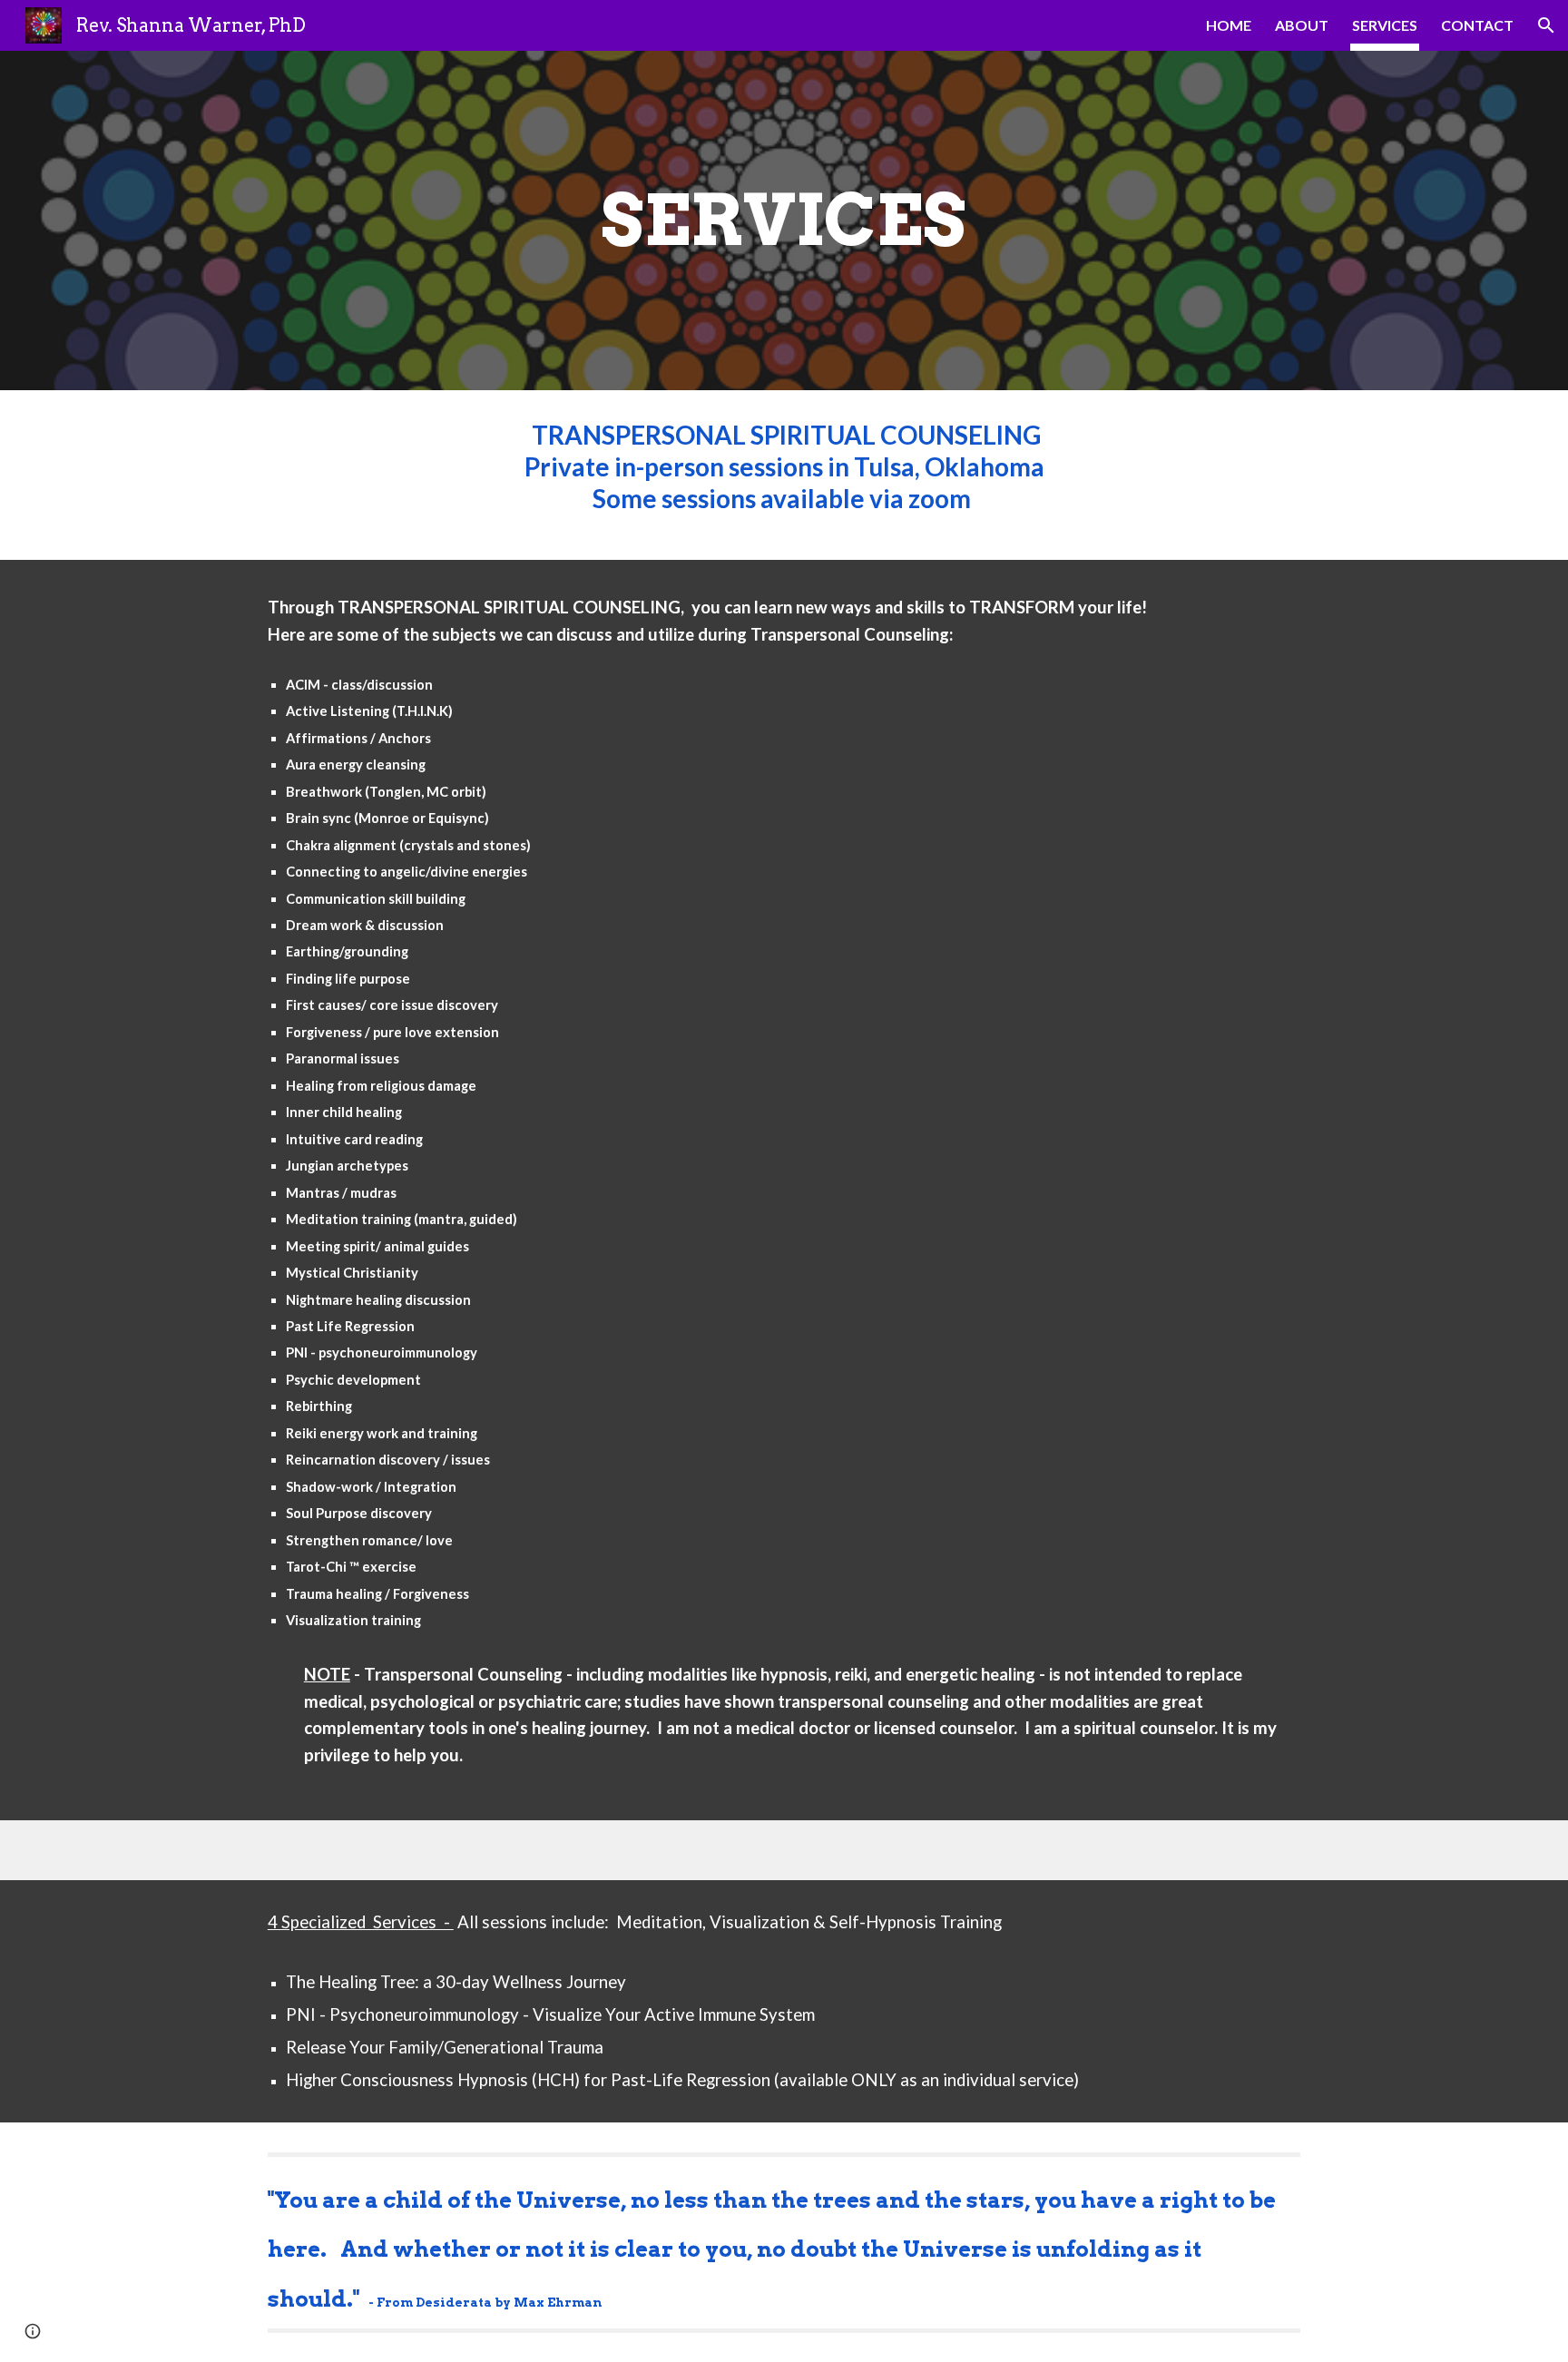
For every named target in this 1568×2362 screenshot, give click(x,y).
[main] (784, 221)
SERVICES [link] (1385, 25)
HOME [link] (1229, 25)
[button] (1546, 25)
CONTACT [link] (1477, 25)
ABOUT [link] (1302, 25)
